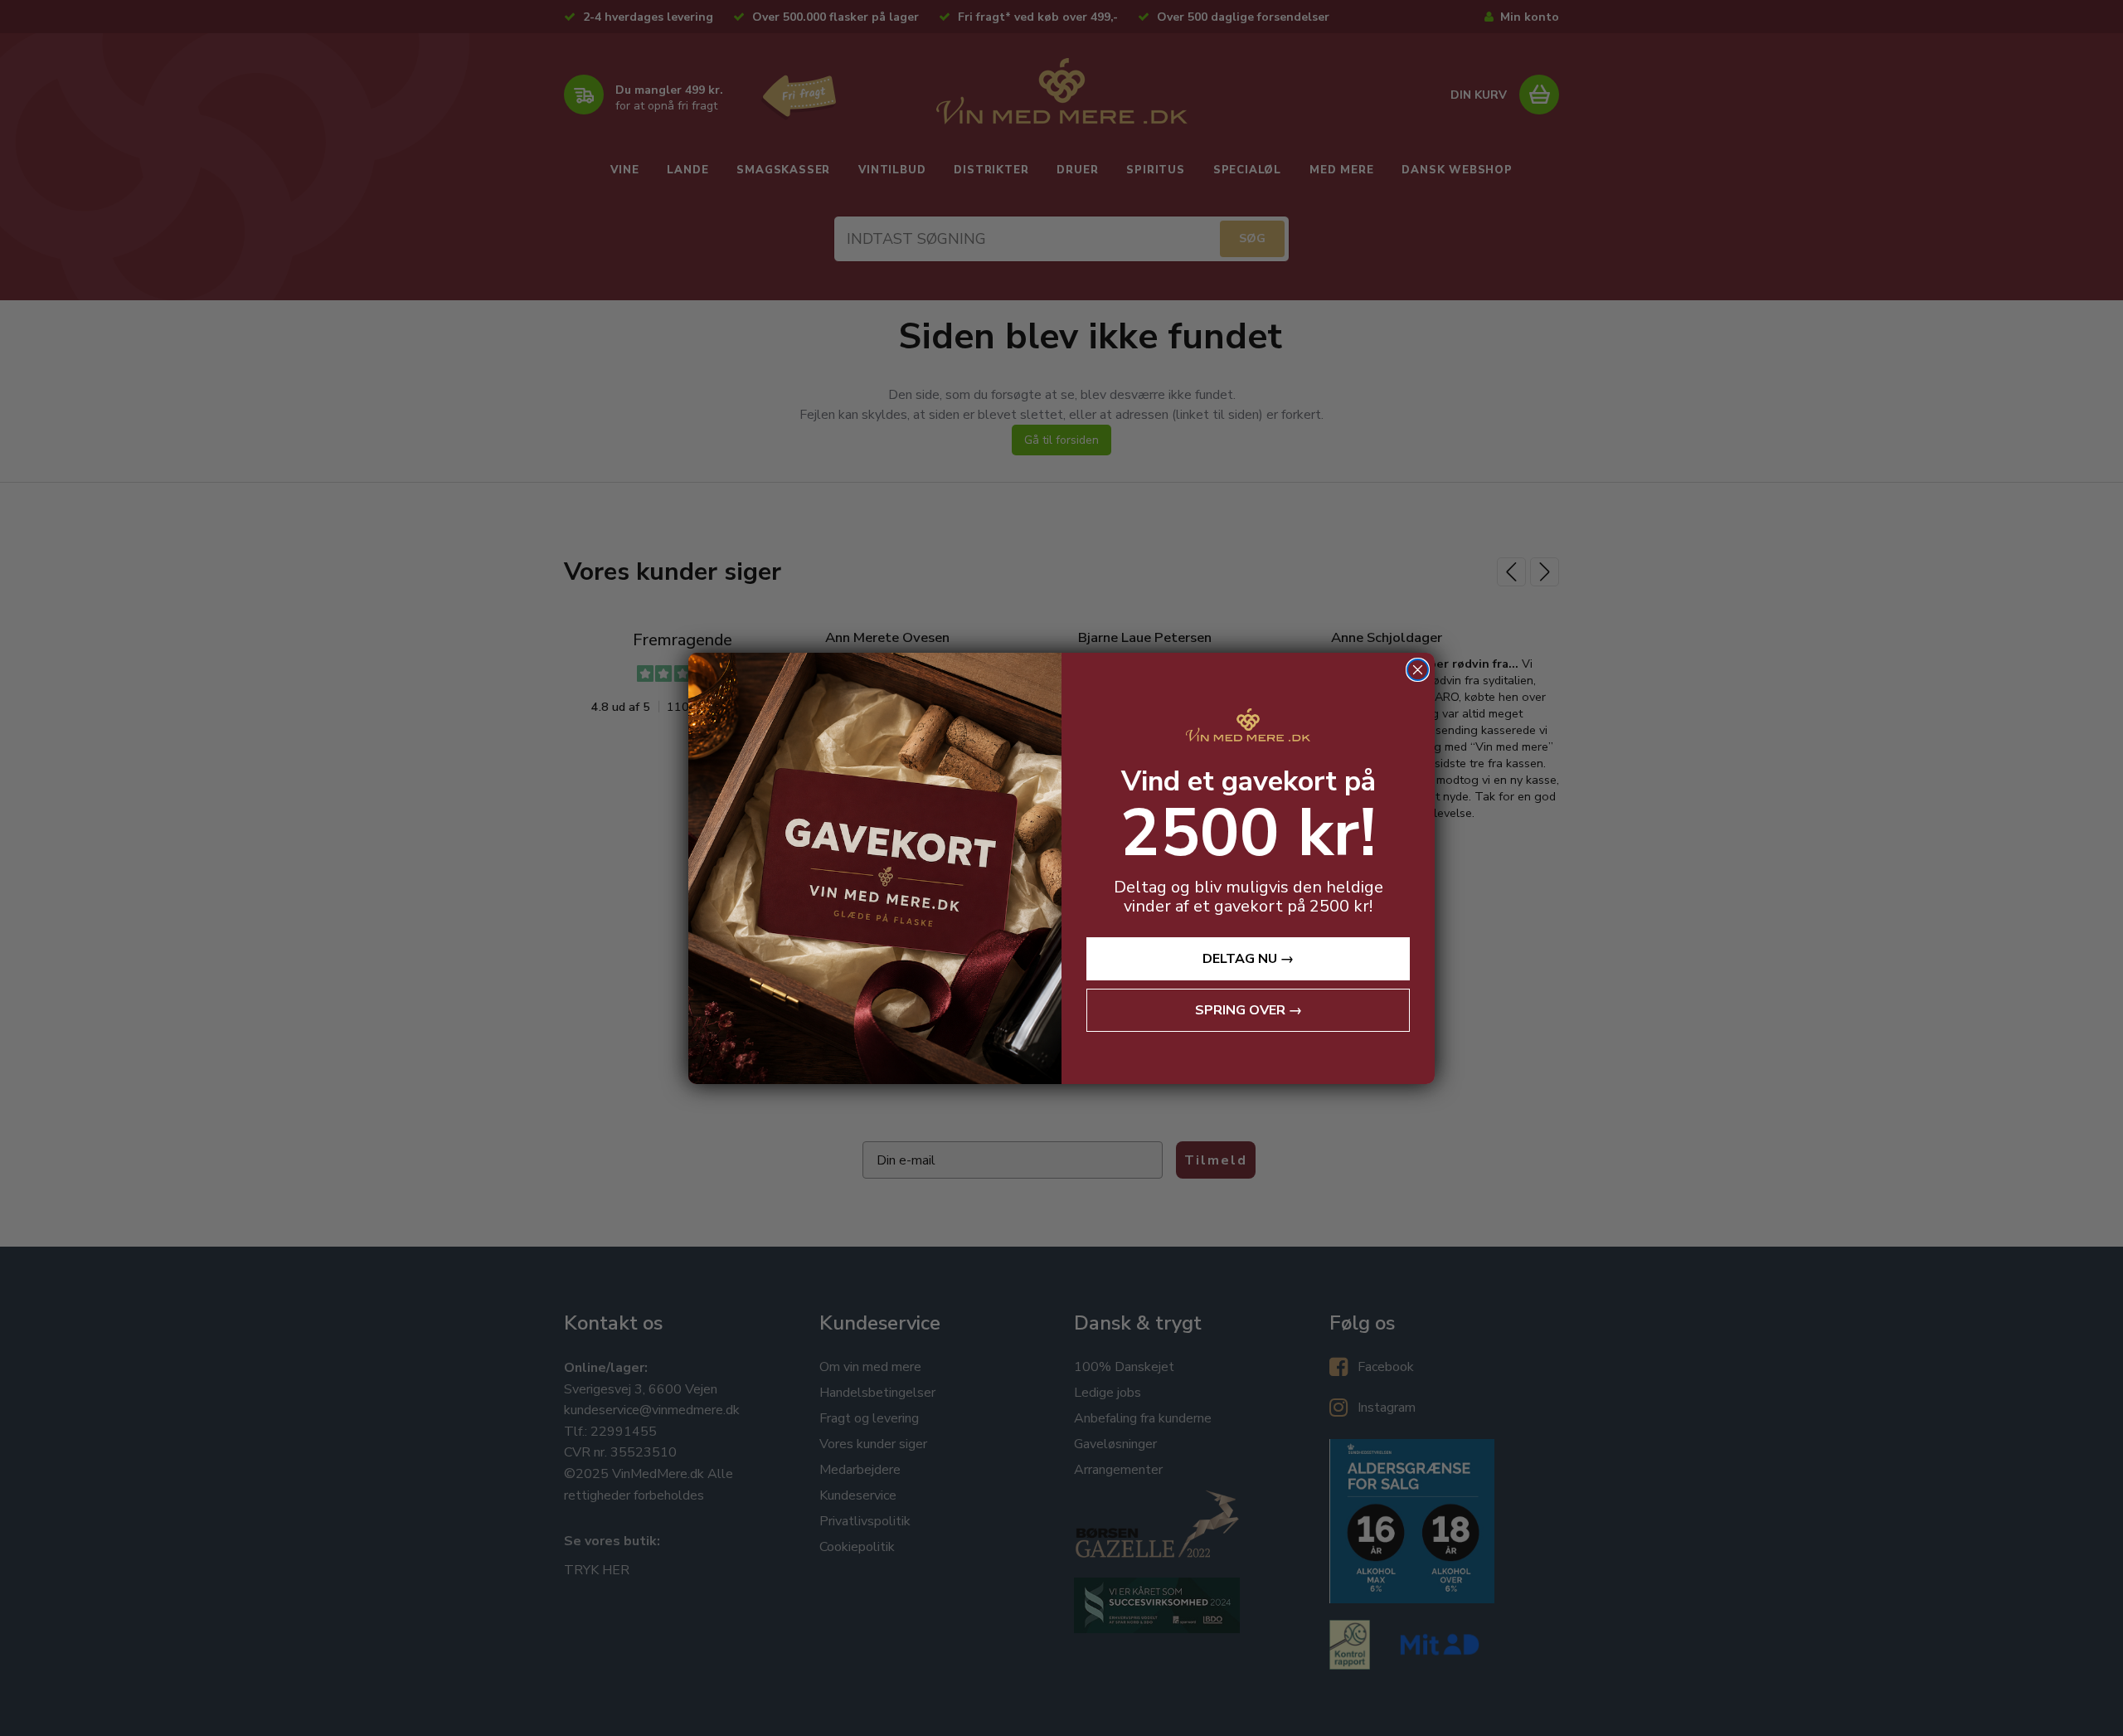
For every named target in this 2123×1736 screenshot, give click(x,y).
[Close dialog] (1418, 670)
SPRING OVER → (1249, 1010)
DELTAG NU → (1248, 959)
